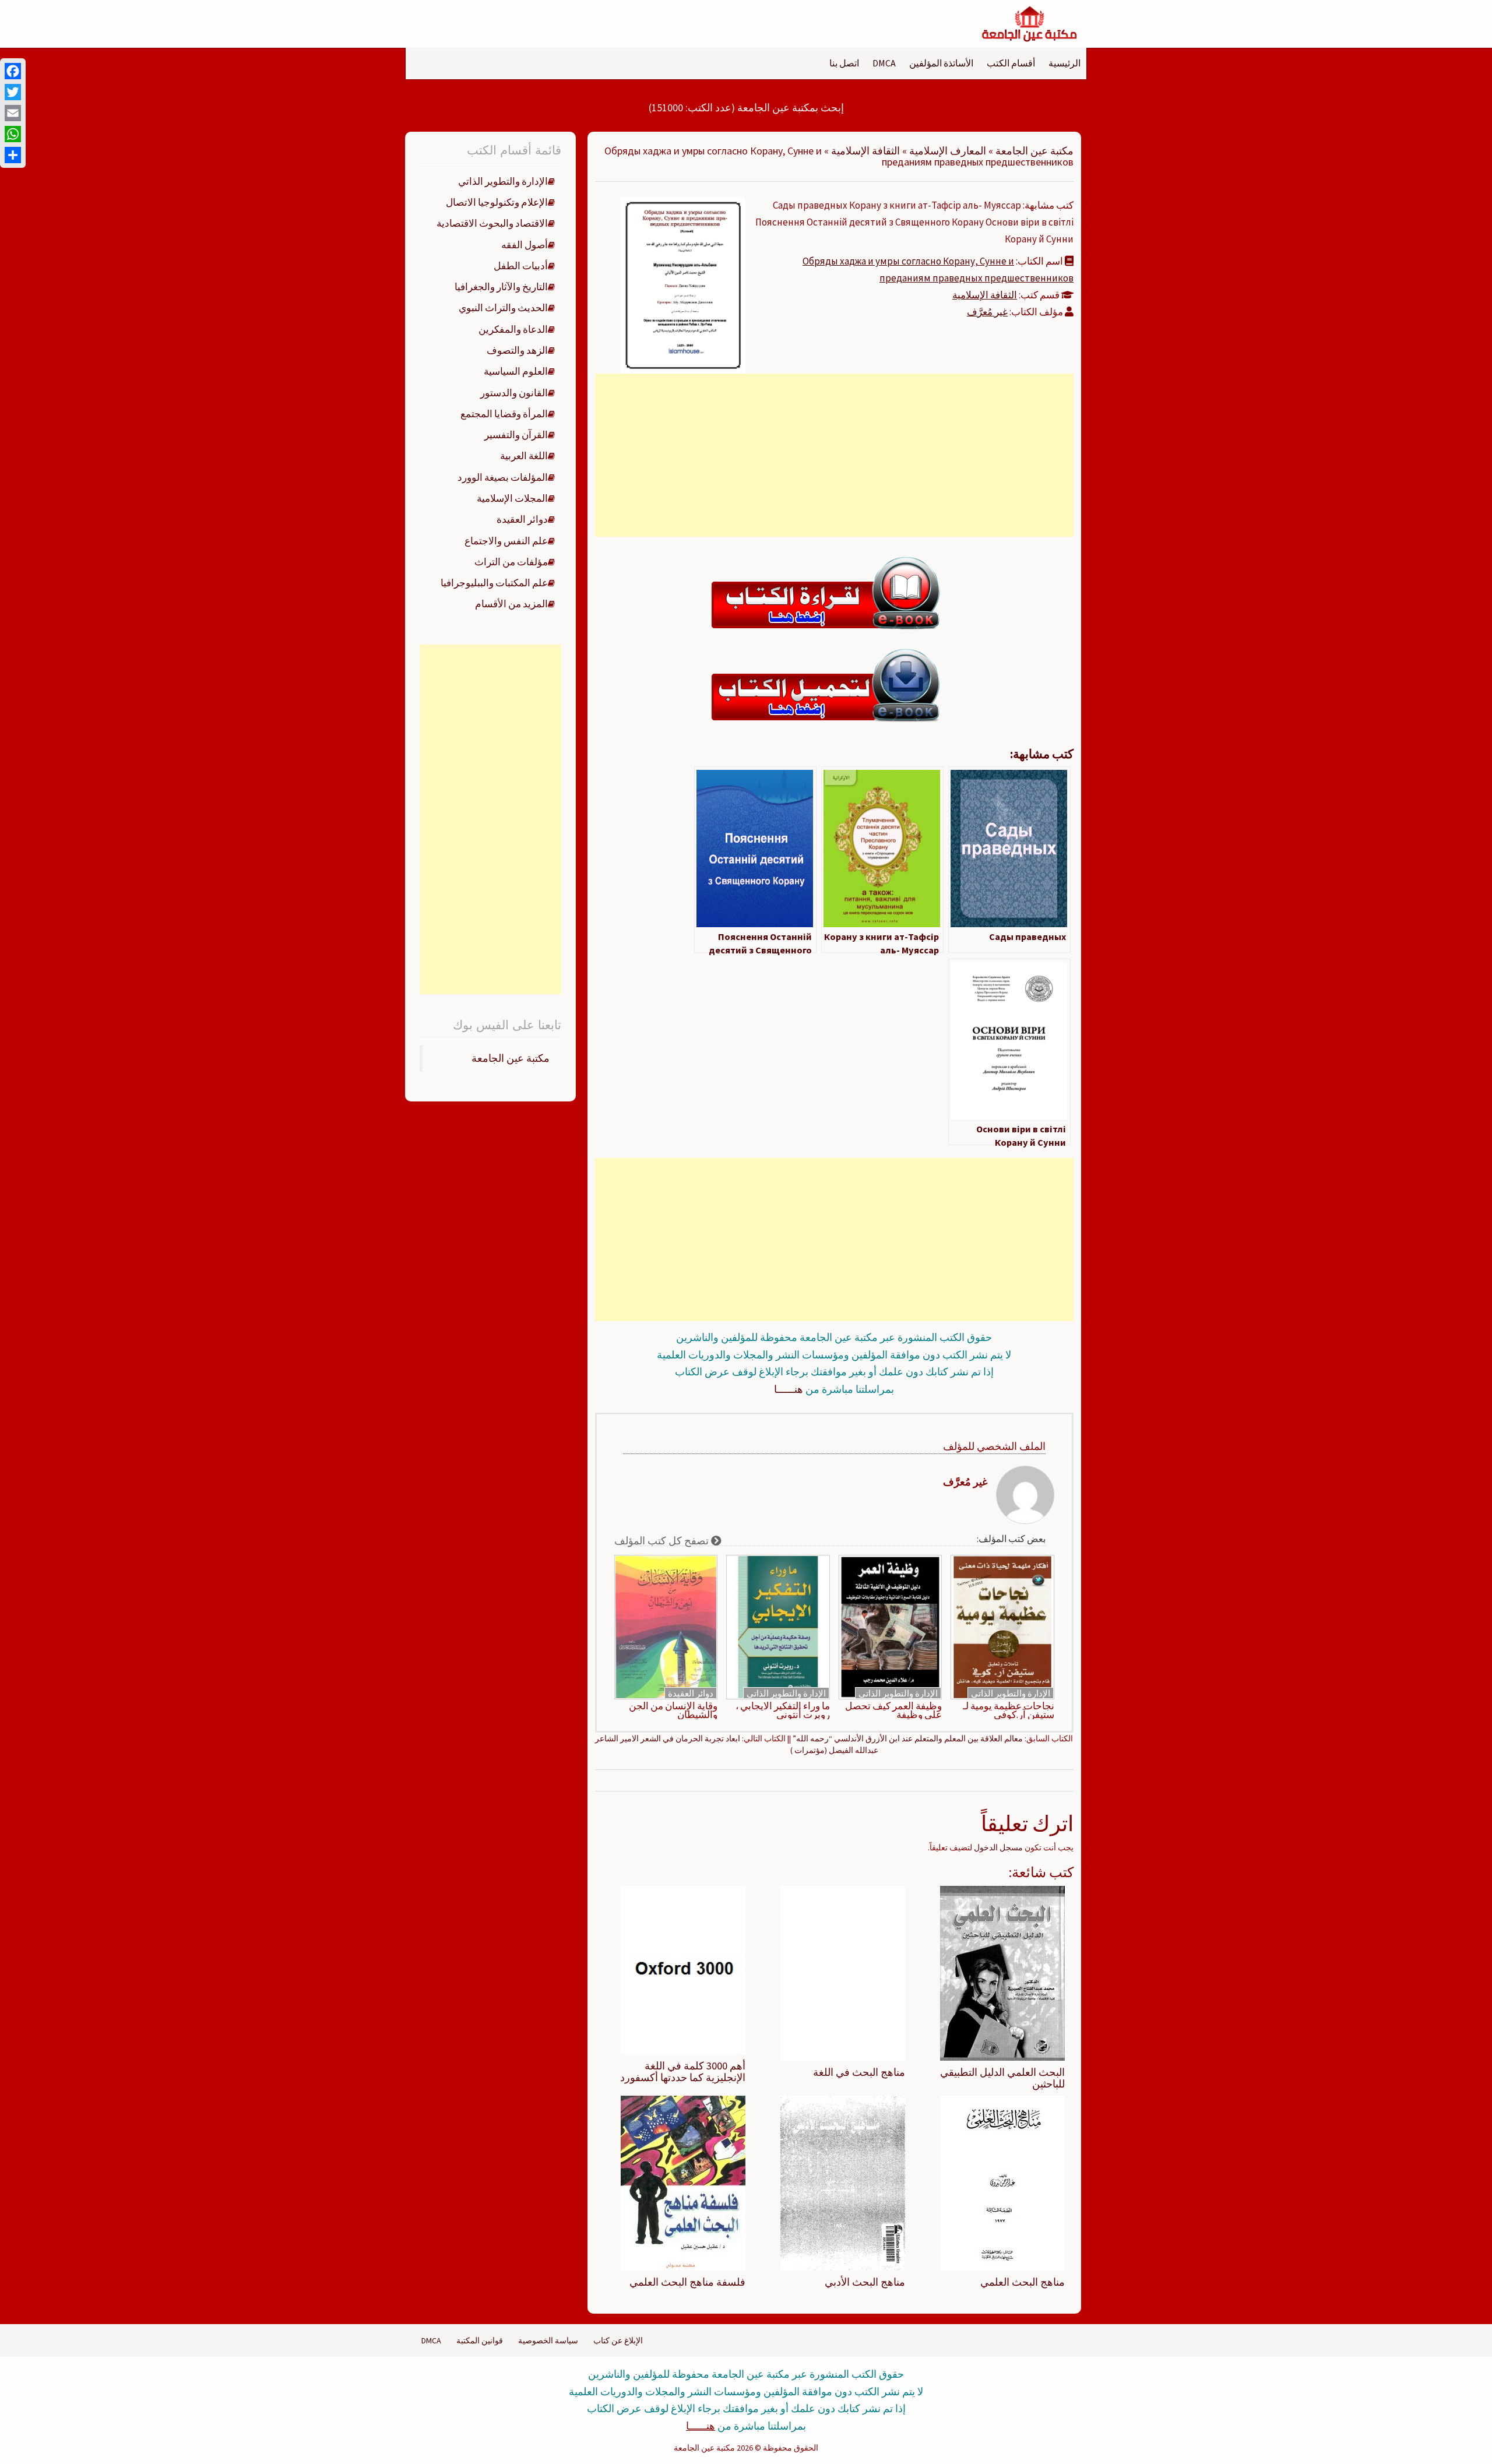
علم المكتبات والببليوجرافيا (494, 583)
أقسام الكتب (1011, 63)
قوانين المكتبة (480, 2340)
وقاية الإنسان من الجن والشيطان (673, 1710)
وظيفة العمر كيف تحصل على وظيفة (893, 1710)
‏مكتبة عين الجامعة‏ (511, 1058)
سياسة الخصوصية (548, 2340)
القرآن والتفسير (516, 435)
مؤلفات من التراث (511, 562)
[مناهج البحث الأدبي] (843, 2182)
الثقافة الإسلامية (865, 151)
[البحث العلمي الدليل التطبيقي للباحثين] (1002, 1973)
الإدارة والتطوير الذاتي (1011, 1693)
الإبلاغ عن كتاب (618, 2340)
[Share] (13, 155)
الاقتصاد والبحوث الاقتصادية (492, 223)
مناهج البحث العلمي (1023, 2282)
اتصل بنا (844, 63)
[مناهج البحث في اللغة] (843, 1973)
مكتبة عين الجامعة (1034, 151)
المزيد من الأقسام (511, 604)
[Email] (13, 113)
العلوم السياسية (516, 371)
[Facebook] (13, 71)
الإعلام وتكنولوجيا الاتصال (497, 202)
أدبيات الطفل (521, 266)
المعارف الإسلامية (948, 151)
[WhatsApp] (13, 134)
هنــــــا (789, 1389)
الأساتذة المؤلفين (941, 63)
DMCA (884, 63)
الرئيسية (1065, 63)
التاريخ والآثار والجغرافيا (501, 287)
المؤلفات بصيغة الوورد (503, 477)
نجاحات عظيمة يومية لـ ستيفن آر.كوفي (1009, 1710)
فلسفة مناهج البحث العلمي (687, 2282)
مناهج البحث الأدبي (865, 2282)
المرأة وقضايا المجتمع (504, 414)
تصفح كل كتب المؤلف (663, 1541)
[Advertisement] (834, 455)
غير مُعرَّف (987, 312)
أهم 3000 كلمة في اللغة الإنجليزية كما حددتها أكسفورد (683, 2071)
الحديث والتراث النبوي (503, 308)
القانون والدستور (514, 393)
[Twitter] (13, 92)
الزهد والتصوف (517, 350)
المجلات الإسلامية (512, 498)
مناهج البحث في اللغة (859, 2072)
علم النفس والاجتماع (506, 541)
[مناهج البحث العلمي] (1002, 2182)
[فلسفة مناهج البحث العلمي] (683, 2182)
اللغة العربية (524, 456)
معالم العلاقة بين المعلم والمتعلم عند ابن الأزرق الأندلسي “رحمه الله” (908, 1738)
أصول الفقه (525, 245)
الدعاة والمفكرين (513, 329)
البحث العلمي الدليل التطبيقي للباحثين (1002, 2078)
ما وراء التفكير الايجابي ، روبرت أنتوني (783, 1710)
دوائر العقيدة (691, 1693)
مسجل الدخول (998, 1847)
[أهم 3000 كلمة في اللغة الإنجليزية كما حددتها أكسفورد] (683, 1969)
